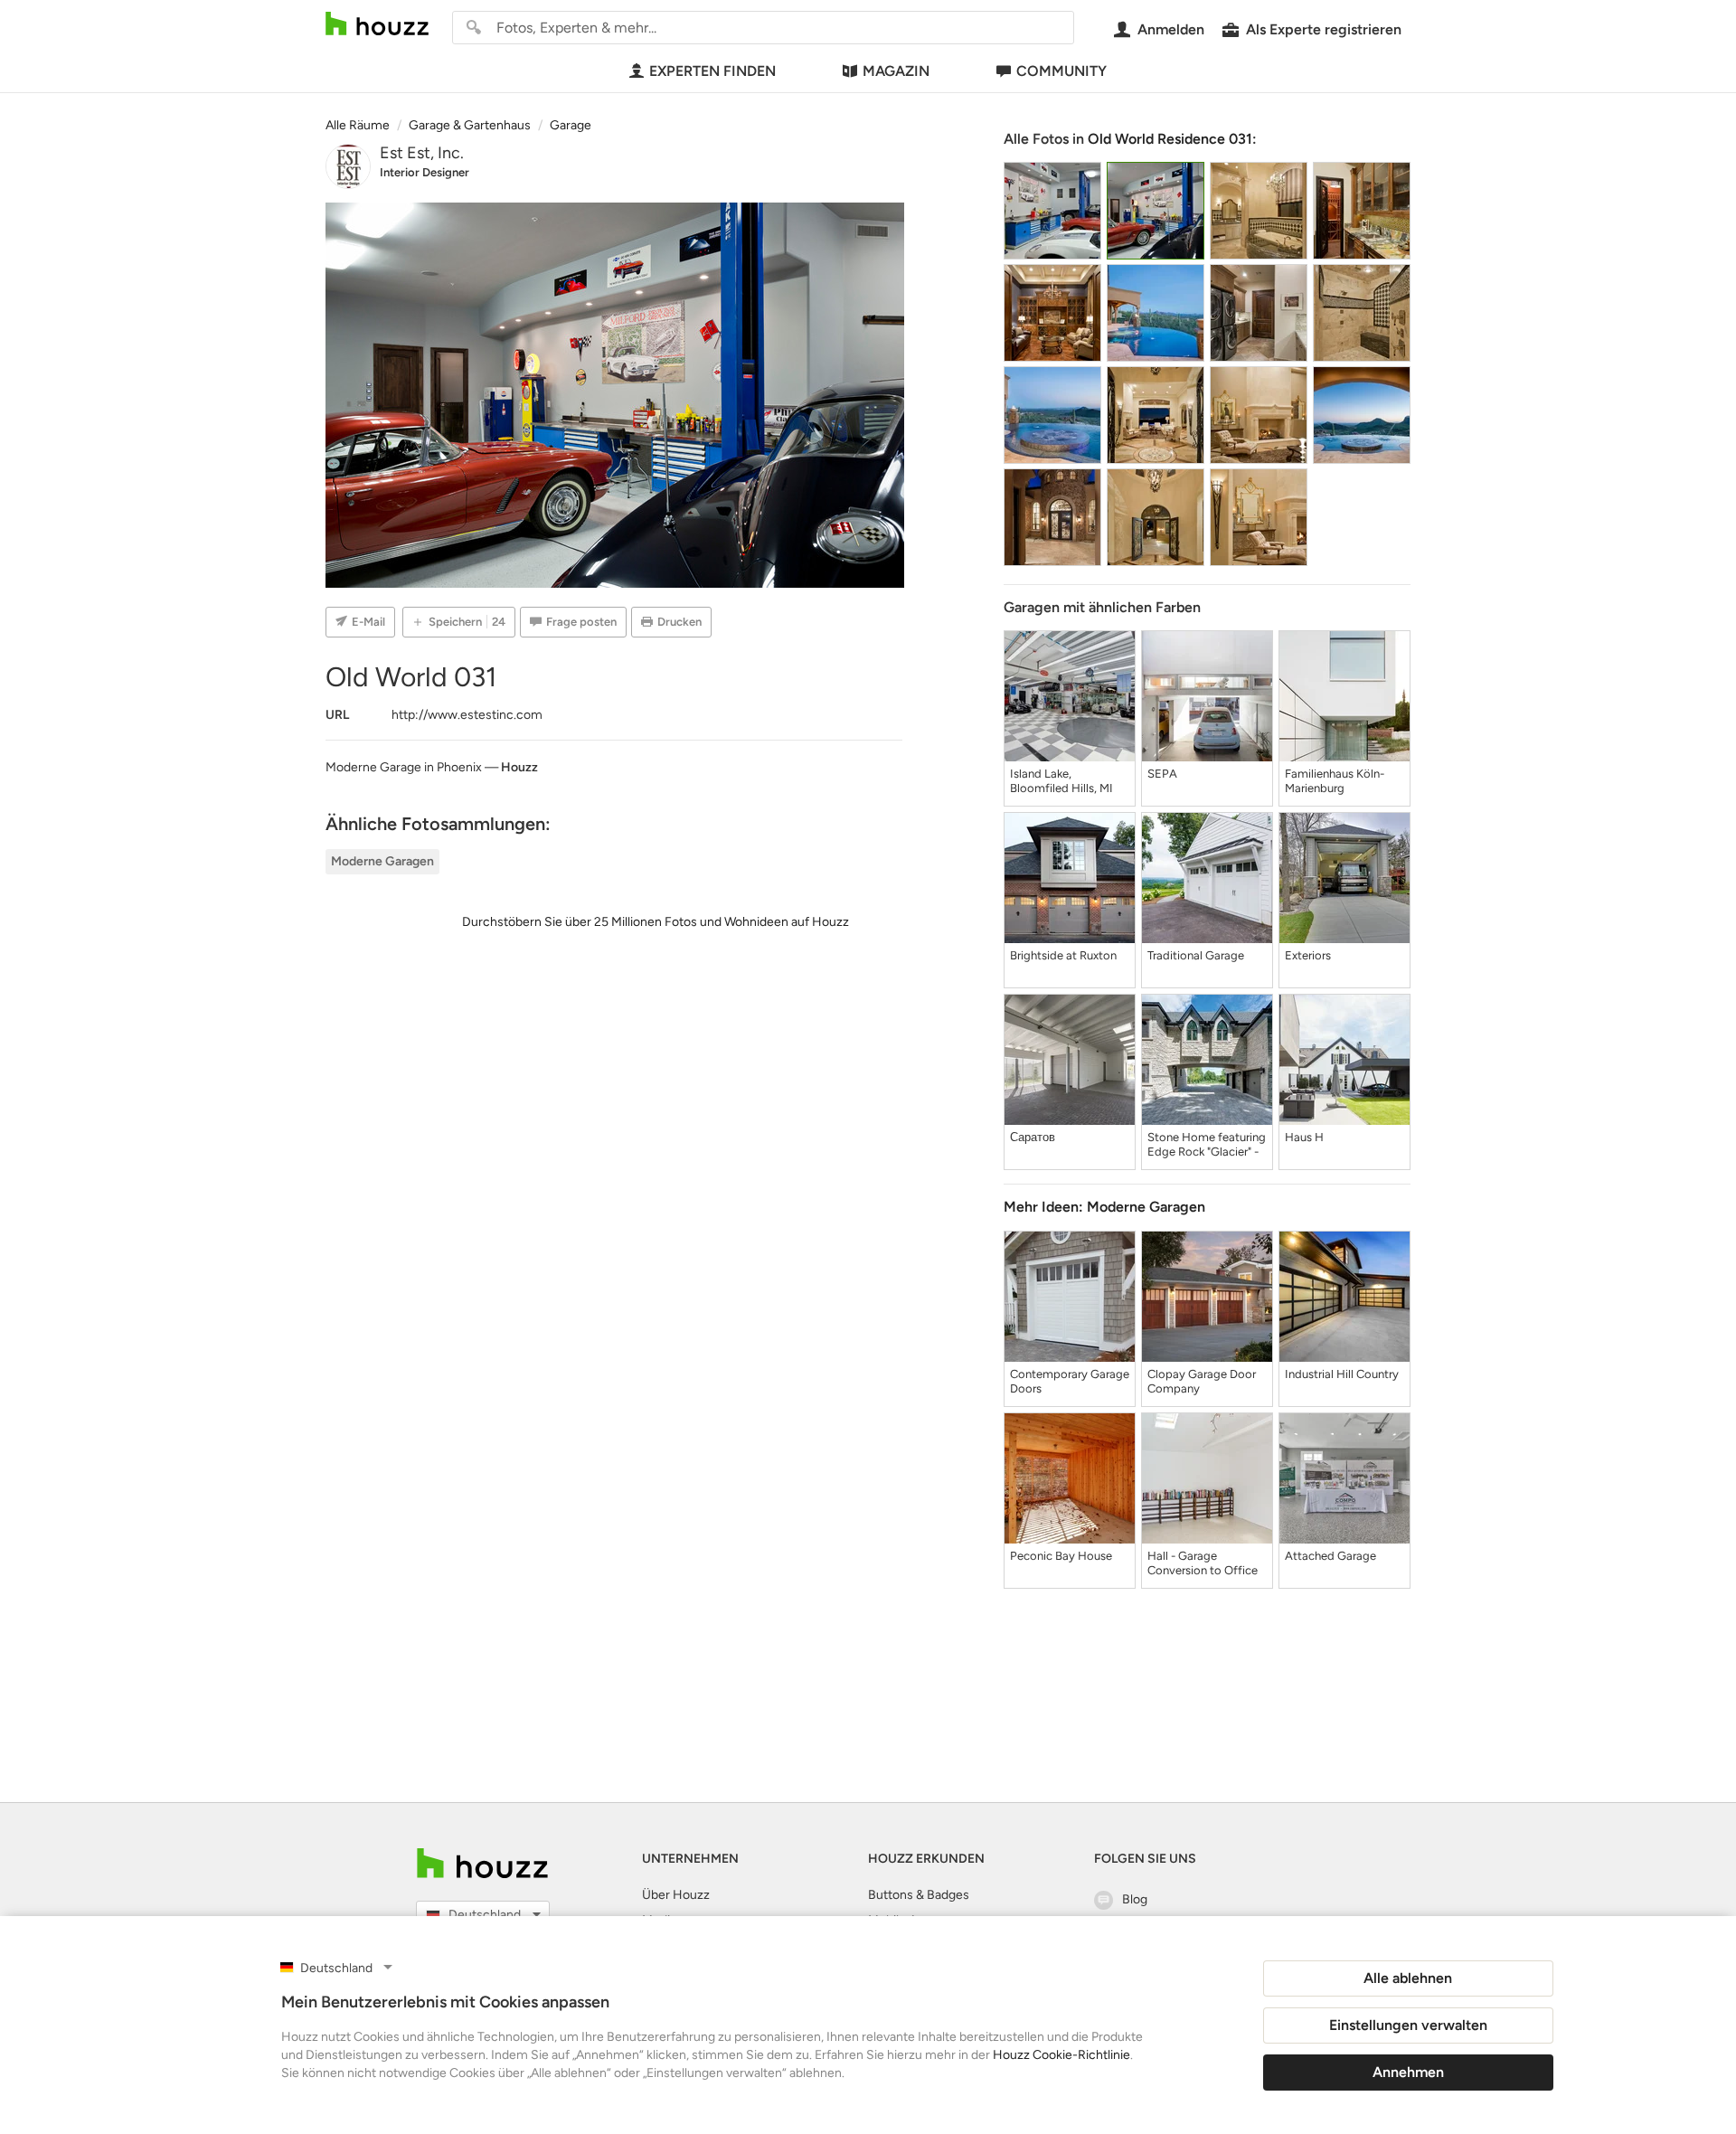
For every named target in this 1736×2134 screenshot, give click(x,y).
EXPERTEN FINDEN (712, 71)
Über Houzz (676, 1895)
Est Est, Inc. (422, 153)
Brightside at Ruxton (1063, 955)
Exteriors (1308, 955)
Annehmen (1408, 2072)
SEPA (1162, 774)
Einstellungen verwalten (1408, 2025)
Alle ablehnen (1408, 1978)
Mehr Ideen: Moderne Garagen (1104, 1207)
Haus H (1304, 1137)
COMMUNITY (1061, 71)
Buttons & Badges (919, 1895)
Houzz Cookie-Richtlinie (1061, 2055)
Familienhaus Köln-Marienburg (1335, 781)
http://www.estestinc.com (467, 715)
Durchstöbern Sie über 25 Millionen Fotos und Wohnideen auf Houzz (656, 922)
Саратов (1033, 1137)
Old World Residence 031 (1170, 139)
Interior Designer (425, 172)
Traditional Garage (1196, 955)
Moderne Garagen (382, 861)
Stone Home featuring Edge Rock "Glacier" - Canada (1207, 1145)
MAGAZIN (896, 71)
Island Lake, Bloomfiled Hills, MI (1061, 781)
